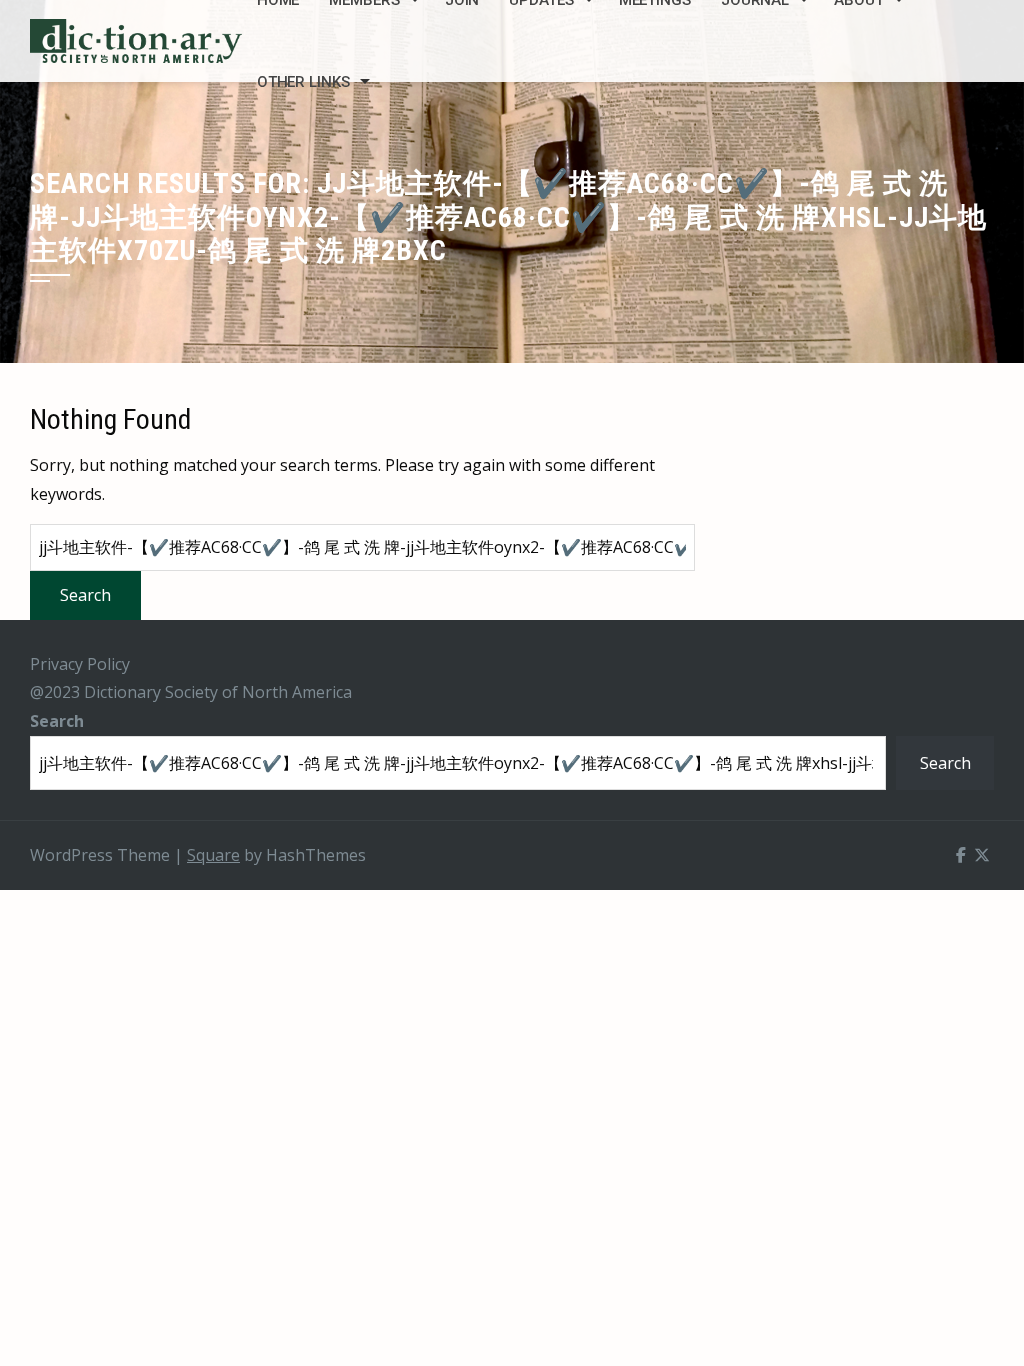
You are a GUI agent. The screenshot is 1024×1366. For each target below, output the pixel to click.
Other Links (303, 82)
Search (57, 721)
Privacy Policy (80, 664)
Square (213, 855)
